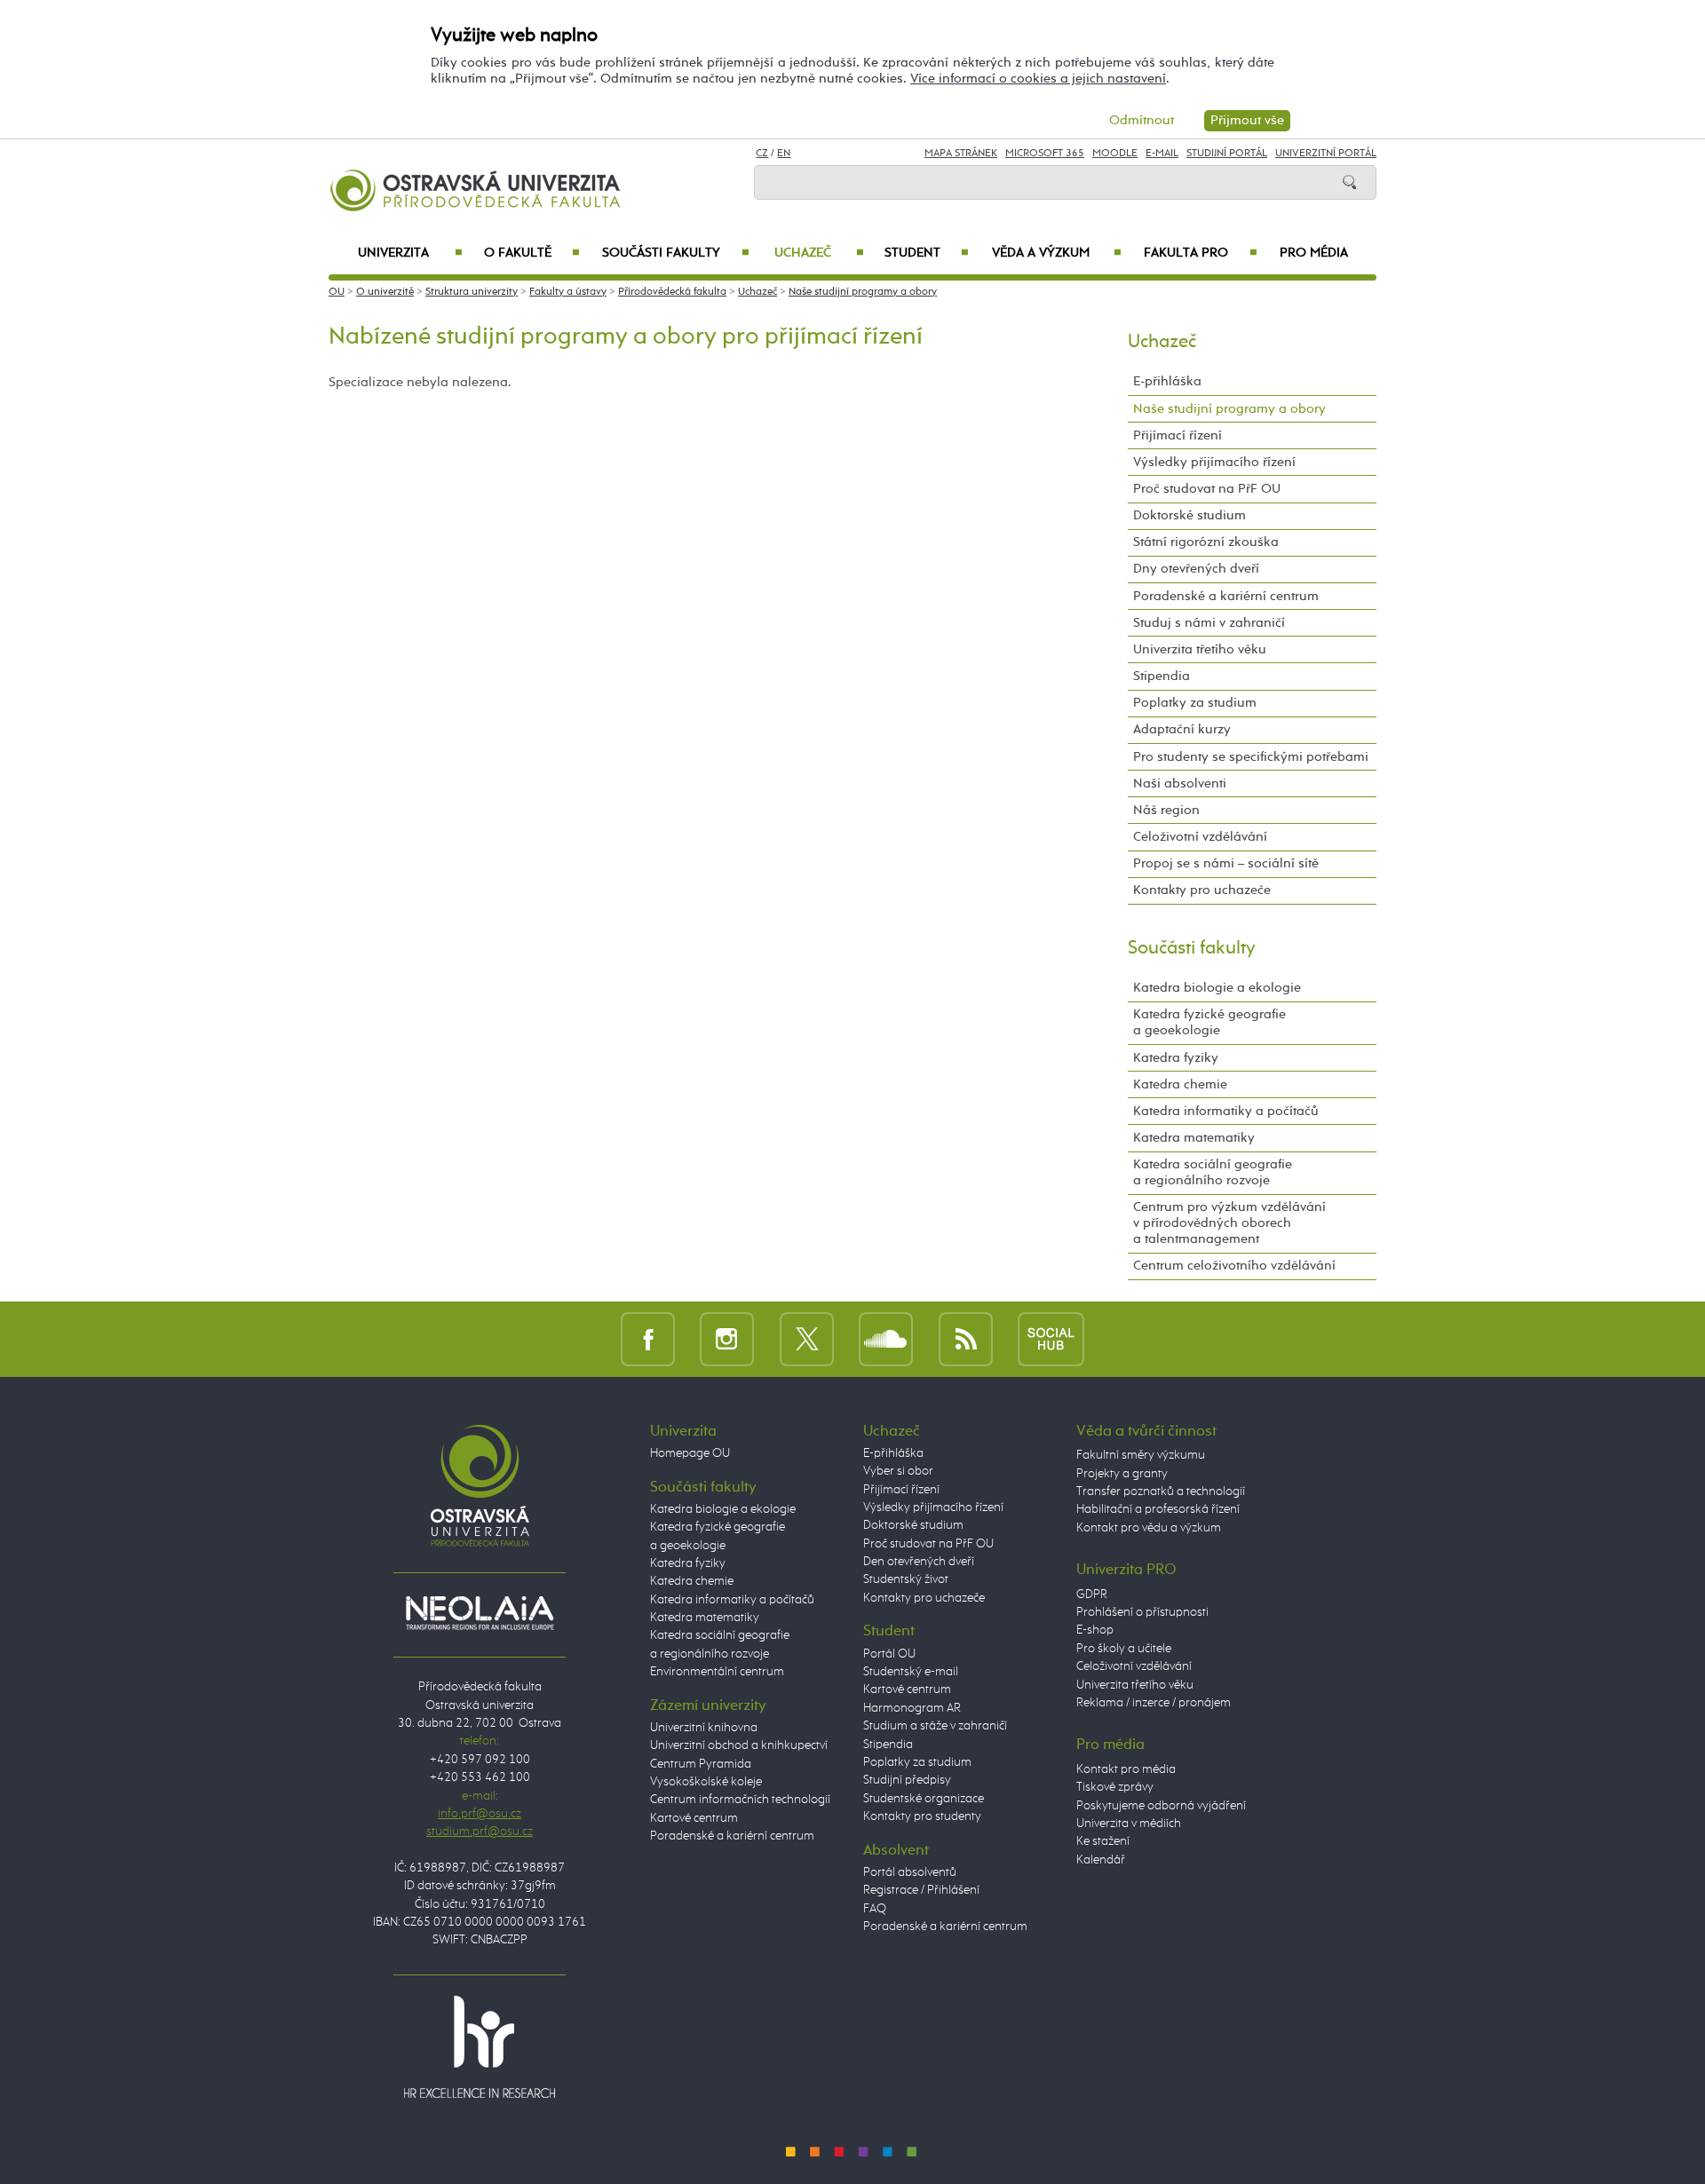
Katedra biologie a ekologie (1217, 988)
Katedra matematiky (1194, 1138)
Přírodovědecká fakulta (672, 292)
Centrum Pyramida (701, 1764)
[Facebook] (648, 1338)
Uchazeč (819, 253)
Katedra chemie (1180, 1084)
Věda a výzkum (1057, 253)
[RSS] (966, 1338)
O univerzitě (385, 292)
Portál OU (889, 1654)
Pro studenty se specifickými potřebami (1251, 757)
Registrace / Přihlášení (921, 1890)
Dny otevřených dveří (1196, 569)
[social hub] (1051, 1338)
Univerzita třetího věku (1200, 649)
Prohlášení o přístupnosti (1142, 1612)
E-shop (1095, 1630)
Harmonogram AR (912, 1708)
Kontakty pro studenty (922, 1816)
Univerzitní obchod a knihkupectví (739, 1745)
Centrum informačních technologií (740, 1800)
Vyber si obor (898, 1471)
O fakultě (532, 253)
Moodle (1115, 154)
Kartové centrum (694, 1818)
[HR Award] (480, 2046)
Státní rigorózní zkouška (1206, 542)
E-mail (1162, 154)
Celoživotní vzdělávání (1200, 837)
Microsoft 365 (1045, 154)
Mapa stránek (961, 154)
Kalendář (1101, 1860)
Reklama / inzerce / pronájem (1154, 1703)
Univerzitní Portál (1326, 154)
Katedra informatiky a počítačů (1226, 1111)
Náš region (1166, 810)
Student (927, 253)
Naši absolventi (1180, 783)
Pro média (1314, 253)
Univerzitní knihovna (704, 1728)
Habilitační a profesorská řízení (1158, 1509)
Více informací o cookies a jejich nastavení (1038, 79)
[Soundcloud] (886, 1338)
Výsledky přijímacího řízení (1214, 462)
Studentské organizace (924, 1799)
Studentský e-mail (911, 1672)
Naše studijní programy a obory (863, 292)
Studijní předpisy (907, 1780)
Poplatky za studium (1195, 703)
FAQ (875, 1909)
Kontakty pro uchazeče (1202, 890)
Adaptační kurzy (1182, 729)
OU (337, 292)
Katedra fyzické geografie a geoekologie (1209, 1022)
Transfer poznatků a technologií (1161, 1492)
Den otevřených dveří (919, 1562)
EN (784, 154)
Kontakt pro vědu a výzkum (1149, 1528)
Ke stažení (1103, 1841)
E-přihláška (1167, 381)
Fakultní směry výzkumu (1141, 1455)
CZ (762, 154)
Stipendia (1162, 676)
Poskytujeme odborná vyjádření (1161, 1806)
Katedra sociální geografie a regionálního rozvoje (1213, 1172)
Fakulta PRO (1201, 253)
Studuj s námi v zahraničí (1209, 623)
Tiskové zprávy (1115, 1787)
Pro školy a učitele (1124, 1649)
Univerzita (410, 253)
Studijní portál (1227, 154)
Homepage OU (690, 1453)
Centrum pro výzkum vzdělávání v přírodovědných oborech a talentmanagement (1229, 1223)
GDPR (1092, 1594)
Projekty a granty (1122, 1474)
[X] (807, 1338)
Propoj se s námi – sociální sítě (1226, 863)
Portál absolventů (910, 1872)
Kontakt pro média (1126, 1769)
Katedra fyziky (1176, 1058)
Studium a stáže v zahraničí (935, 1726)
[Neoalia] (480, 1612)
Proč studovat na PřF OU (1207, 489)
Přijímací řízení (1178, 435)
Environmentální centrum (717, 1672)
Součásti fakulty (675, 253)
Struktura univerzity (472, 292)
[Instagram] (727, 1338)
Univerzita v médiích (1129, 1824)
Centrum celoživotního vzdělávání (1234, 1266)
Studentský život (906, 1579)
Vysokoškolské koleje (706, 1782)
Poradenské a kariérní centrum (1226, 596)
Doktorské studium (1190, 515)
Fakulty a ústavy (568, 292)
